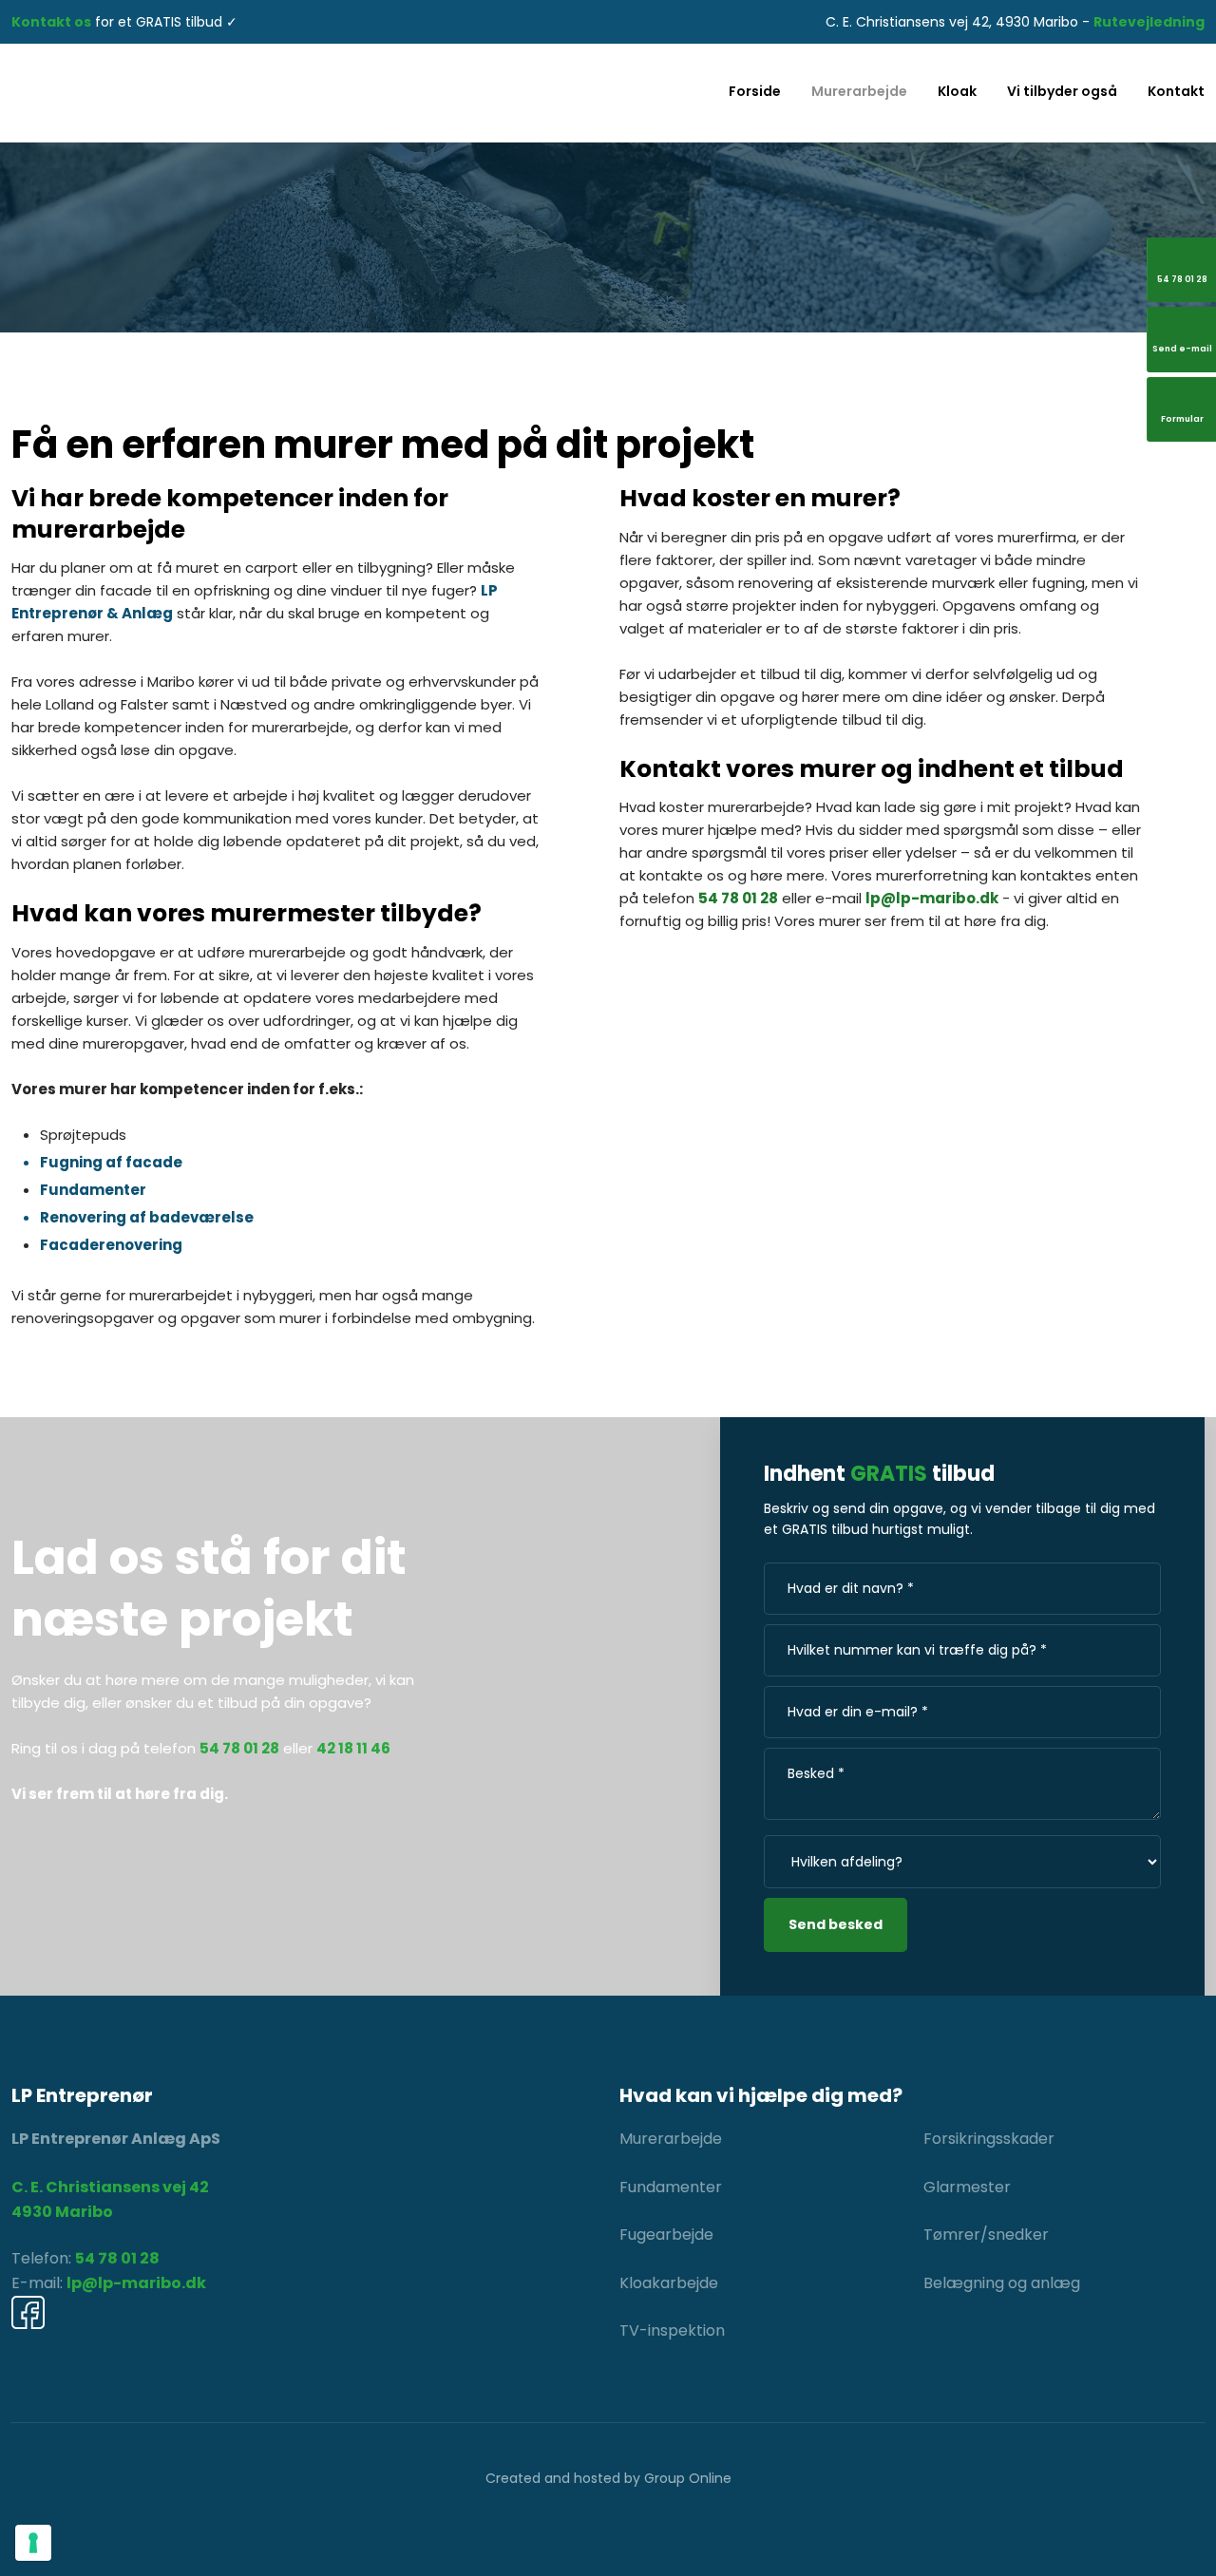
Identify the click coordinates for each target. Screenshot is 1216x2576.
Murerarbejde (859, 91)
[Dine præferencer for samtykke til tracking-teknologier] (33, 2543)
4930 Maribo (62, 2212)
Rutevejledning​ (1149, 22)
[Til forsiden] (203, 93)
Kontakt (1176, 91)
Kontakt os (51, 22)
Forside (755, 91)
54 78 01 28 (738, 898)
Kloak (957, 91)
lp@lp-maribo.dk (932, 898)
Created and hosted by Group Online (608, 2478)
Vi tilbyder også (1062, 91)
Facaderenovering (111, 1245)
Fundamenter (93, 1190)
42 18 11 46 (353, 1748)
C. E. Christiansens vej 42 (110, 2187)
